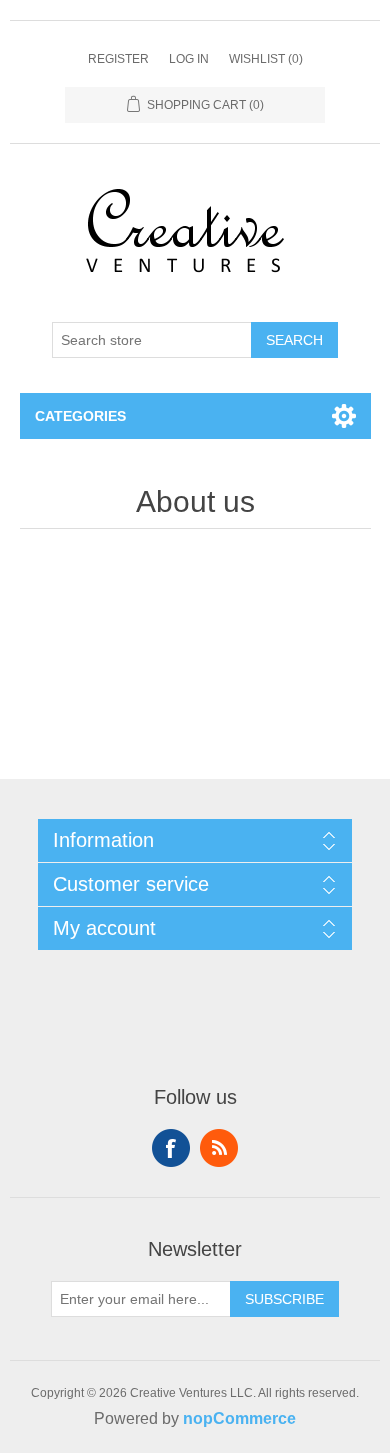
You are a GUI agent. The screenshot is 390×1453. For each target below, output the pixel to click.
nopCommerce (239, 1418)
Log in (189, 59)
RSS (219, 1148)
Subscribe (284, 1299)
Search (294, 340)
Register (118, 59)
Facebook (171, 1148)
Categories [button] (80, 416)
